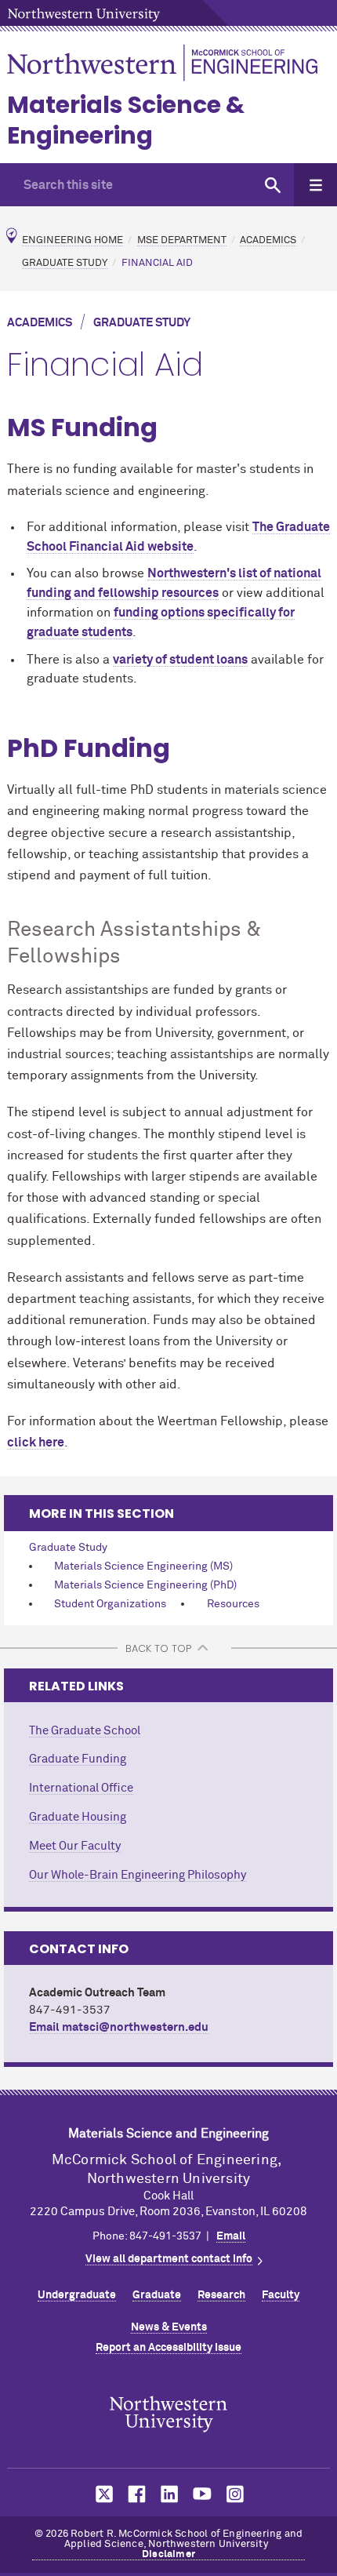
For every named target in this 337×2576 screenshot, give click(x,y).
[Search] (272, 185)
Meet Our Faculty (75, 1846)
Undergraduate (77, 2295)
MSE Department (182, 240)
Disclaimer (168, 2554)
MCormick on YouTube (202, 2494)
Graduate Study (65, 263)
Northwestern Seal (168, 2414)
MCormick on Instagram (236, 2494)
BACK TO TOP (158, 1648)
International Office (81, 1788)
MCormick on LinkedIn (168, 2494)
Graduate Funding (78, 1759)
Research (221, 2295)
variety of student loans (180, 660)
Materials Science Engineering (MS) (143, 1566)
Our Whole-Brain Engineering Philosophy (138, 1875)
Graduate (157, 2295)
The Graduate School (85, 1731)
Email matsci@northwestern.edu (119, 2027)
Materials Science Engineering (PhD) (145, 1585)
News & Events (169, 2327)
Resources (233, 1604)
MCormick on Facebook (135, 2494)
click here (36, 1443)
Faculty (281, 2295)
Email (231, 2236)
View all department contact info (169, 2259)
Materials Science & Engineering (126, 120)
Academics (268, 240)
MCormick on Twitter (101, 2494)
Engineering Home (72, 240)
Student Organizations (110, 1604)
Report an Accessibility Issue (168, 2348)
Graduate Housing (78, 1817)
